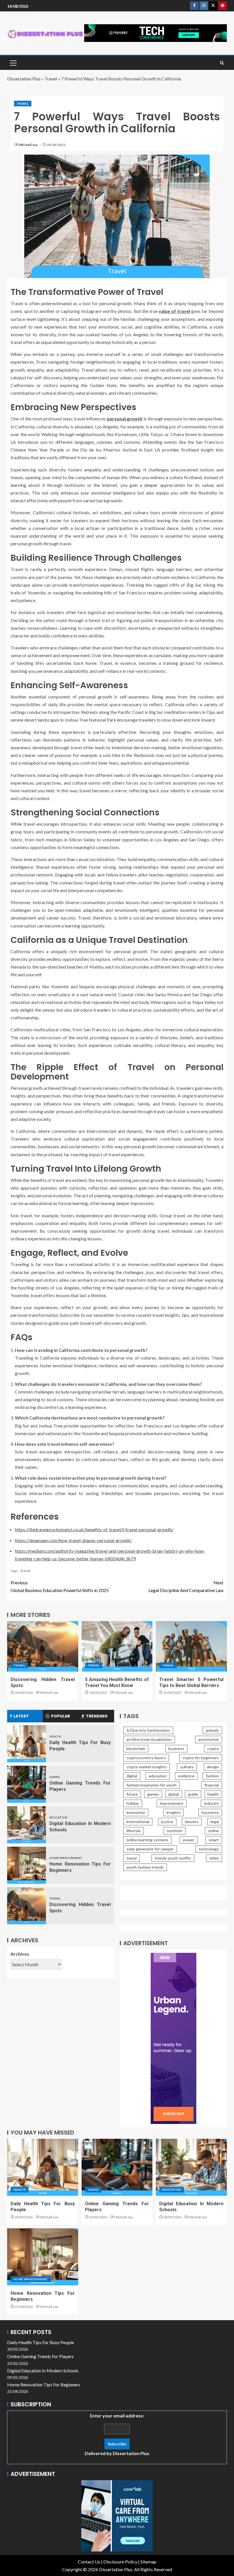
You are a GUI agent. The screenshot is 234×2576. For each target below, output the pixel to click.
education (158, 1776)
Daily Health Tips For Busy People (41, 2342)
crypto (213, 1748)
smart (214, 1840)
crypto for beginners (201, 1758)
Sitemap (148, 2562)
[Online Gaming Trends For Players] (27, 1784)
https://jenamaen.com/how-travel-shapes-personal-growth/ (73, 1540)
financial (212, 1785)
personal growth (125, 419)
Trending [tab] (97, 1716)
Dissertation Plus (24, 79)
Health (55, 1736)
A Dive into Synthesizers (148, 1730)
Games (55, 1777)
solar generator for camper (150, 1849)
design (213, 1767)
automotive (209, 1739)
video (214, 1858)
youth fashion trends (145, 1867)
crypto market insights (147, 1767)
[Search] (222, 63)
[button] (13, 63)
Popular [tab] (60, 1716)
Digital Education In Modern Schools (43, 2371)
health (213, 1794)
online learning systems (147, 1840)
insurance (210, 1812)
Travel (51, 79)
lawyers (192, 1821)
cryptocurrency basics (146, 1758)
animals (212, 1730)
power (189, 1840)
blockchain (136, 1748)
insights (174, 1812)
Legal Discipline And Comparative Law (186, 1586)
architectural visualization (149, 1739)
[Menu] (13, 63)
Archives (20, 1954)
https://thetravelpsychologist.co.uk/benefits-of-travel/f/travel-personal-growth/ (94, 1529)
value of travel (174, 311)
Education (58, 1817)
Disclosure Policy (120, 2562)
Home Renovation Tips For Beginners (44, 2384)
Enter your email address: (117, 2434)
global (174, 1794)
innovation (136, 1812)
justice (167, 1821)
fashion (212, 1776)
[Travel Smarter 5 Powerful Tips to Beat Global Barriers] (191, 1646)
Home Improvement (66, 1858)
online (213, 1831)
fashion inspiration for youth (152, 1785)
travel (25, 1571)
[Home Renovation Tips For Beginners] (27, 1865)
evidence (186, 1776)
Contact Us (89, 2562)
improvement (172, 1803)
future (132, 1794)
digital (132, 1776)
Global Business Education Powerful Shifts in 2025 (60, 1586)
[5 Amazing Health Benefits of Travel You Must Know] (117, 1646)
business (176, 1748)
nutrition (175, 1831)
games (153, 1794)
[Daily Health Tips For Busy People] (27, 1744)
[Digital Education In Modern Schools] (27, 1825)
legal (215, 1821)
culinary (187, 1767)
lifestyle (134, 1831)
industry (211, 1803)
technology (209, 1849)
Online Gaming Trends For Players (40, 2356)
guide (193, 1794)
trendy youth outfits (173, 1858)
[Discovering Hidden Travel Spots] (43, 1646)
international (138, 1821)
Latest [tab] (21, 1716)
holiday (133, 1803)
